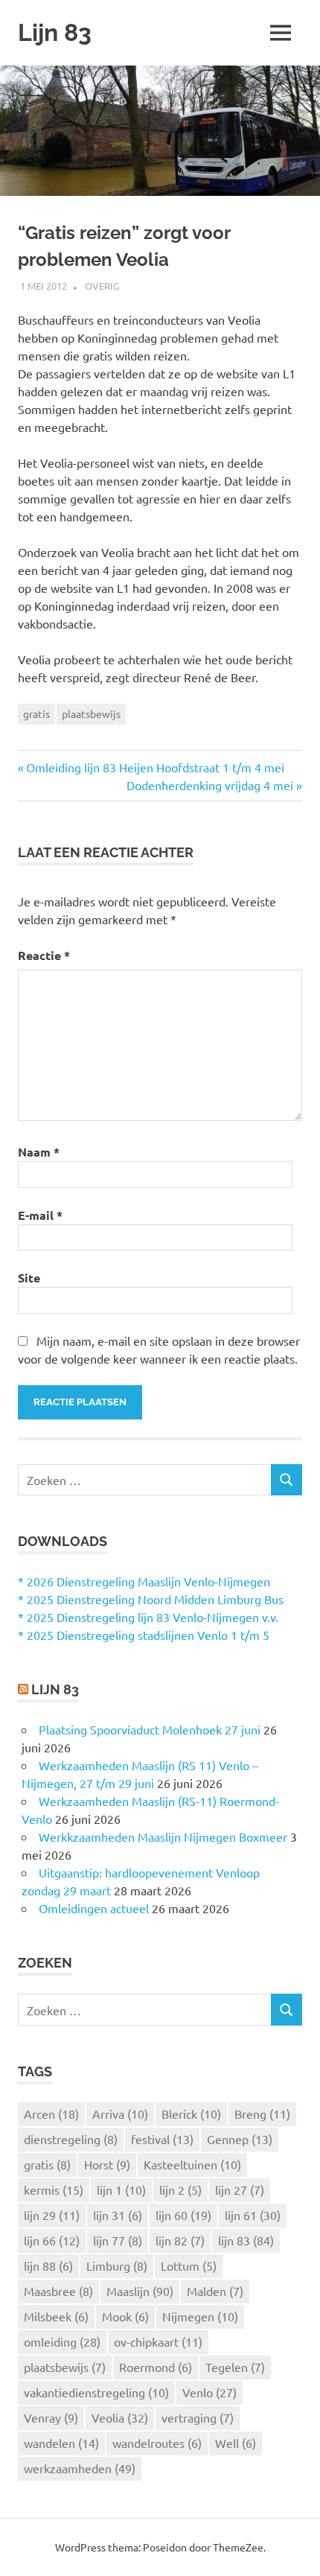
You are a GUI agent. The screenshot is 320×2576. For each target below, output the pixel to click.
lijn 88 (48, 2265)
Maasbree (58, 2291)
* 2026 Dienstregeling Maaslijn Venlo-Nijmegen (144, 1581)
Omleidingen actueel (94, 1908)
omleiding (62, 2341)
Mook (125, 2316)
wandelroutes (157, 2443)
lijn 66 (52, 2240)
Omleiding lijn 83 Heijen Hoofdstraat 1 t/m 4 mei (155, 767)
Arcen (51, 2114)
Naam (39, 1152)
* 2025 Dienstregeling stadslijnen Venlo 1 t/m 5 (144, 1635)
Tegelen (235, 2367)
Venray (51, 2417)
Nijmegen (200, 2316)
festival (162, 2139)
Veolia (120, 2417)
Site (29, 1278)
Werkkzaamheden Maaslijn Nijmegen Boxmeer (163, 1836)
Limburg (117, 2265)
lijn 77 (118, 2240)
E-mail (40, 1215)
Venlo (209, 2392)
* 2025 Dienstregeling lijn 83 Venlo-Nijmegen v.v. (148, 1617)
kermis (54, 2189)
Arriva (120, 2114)
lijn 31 (118, 2215)
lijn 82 (180, 2240)
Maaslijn (140, 2291)
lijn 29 (52, 2215)
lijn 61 (253, 2215)
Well (236, 2443)
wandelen (61, 2443)
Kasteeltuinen (192, 2164)
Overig (102, 286)
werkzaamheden (80, 2468)
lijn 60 (183, 2215)
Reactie (44, 955)
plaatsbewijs (91, 713)
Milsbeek (56, 2316)
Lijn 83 (55, 32)
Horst (107, 2164)
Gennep (240, 2139)
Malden (215, 2291)
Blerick (191, 2114)
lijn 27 (240, 2189)
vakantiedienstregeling (96, 2392)
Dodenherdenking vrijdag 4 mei (210, 785)
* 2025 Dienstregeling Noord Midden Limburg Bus (151, 1599)
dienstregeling (71, 2139)
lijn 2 (180, 2189)
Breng (262, 2114)
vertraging (198, 2417)
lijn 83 (246, 2240)
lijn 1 (121, 2189)
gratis (36, 713)
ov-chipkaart (158, 2341)
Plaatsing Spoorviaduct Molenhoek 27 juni (150, 1729)
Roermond (156, 2367)
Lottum (189, 2265)
